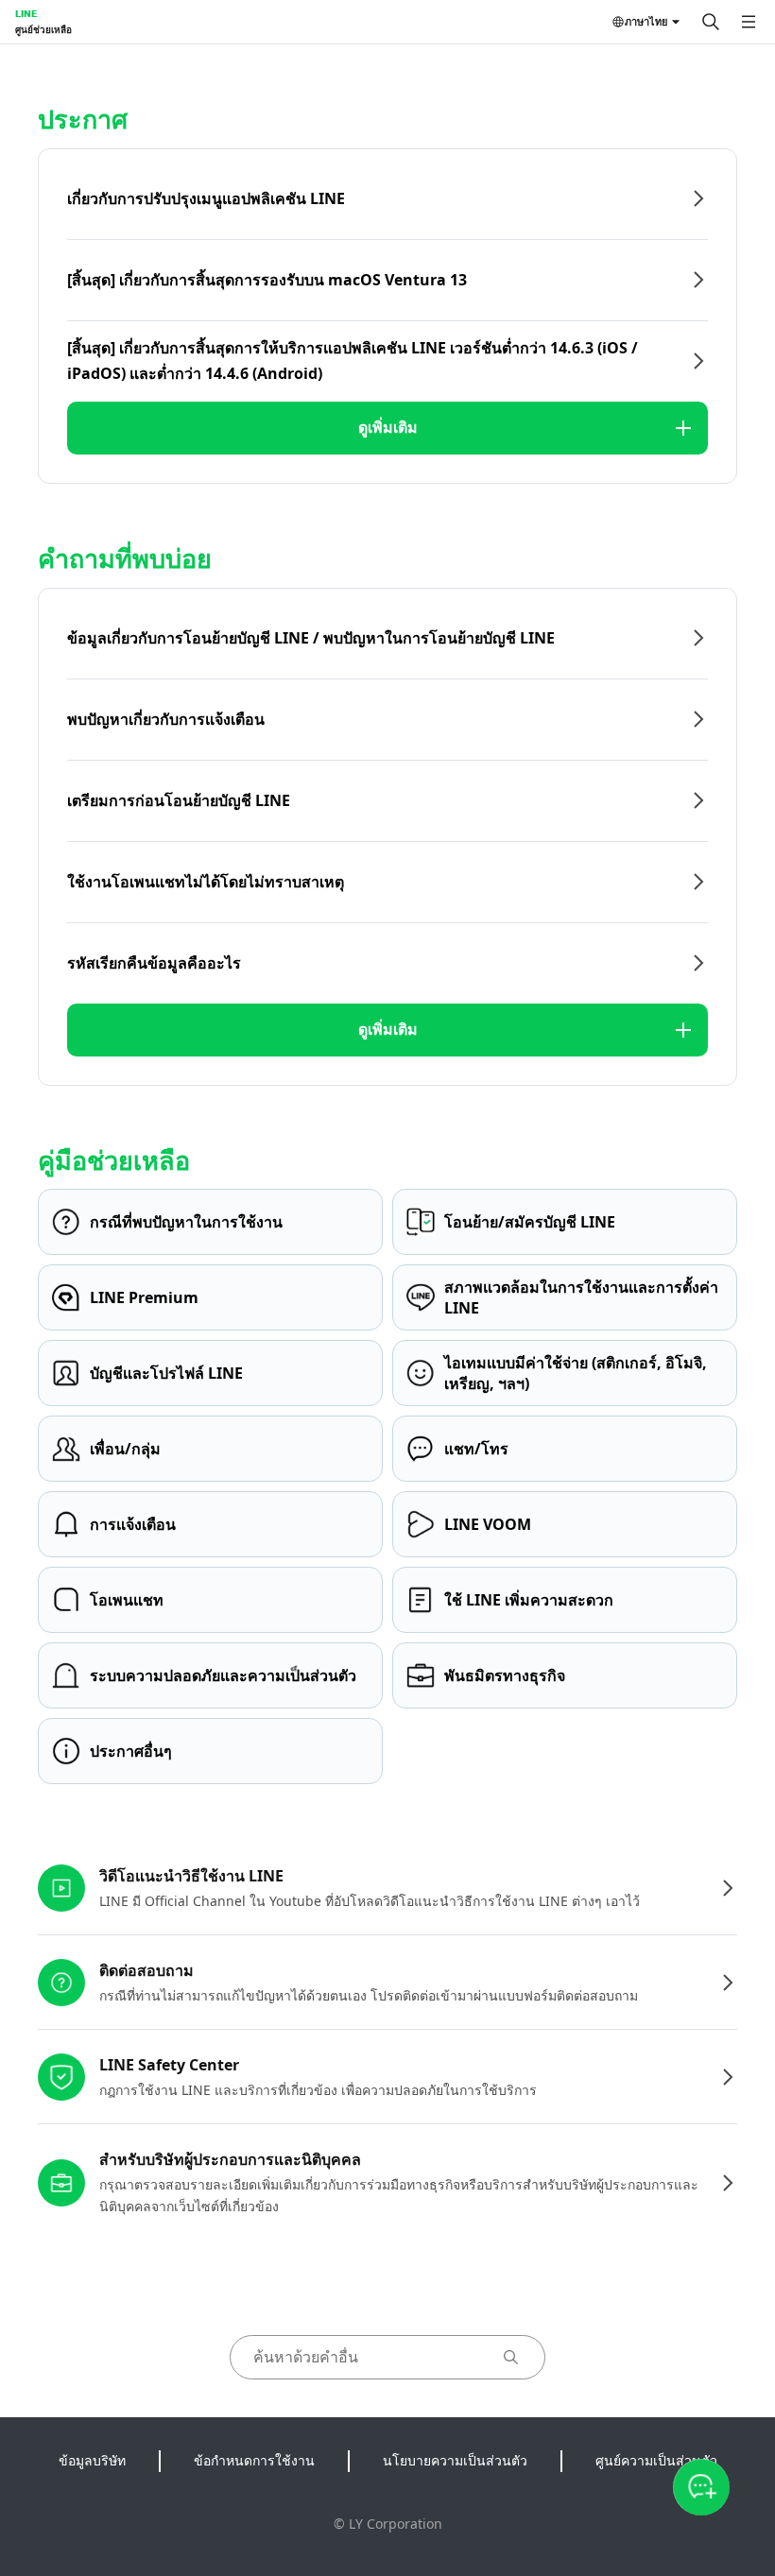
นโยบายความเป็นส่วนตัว (455, 2460)
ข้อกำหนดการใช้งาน (254, 2460)
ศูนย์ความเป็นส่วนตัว (656, 2460)
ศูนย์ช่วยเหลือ (43, 29)
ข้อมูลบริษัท (92, 2460)
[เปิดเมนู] (749, 22)
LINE (26, 13)
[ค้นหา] (711, 22)
